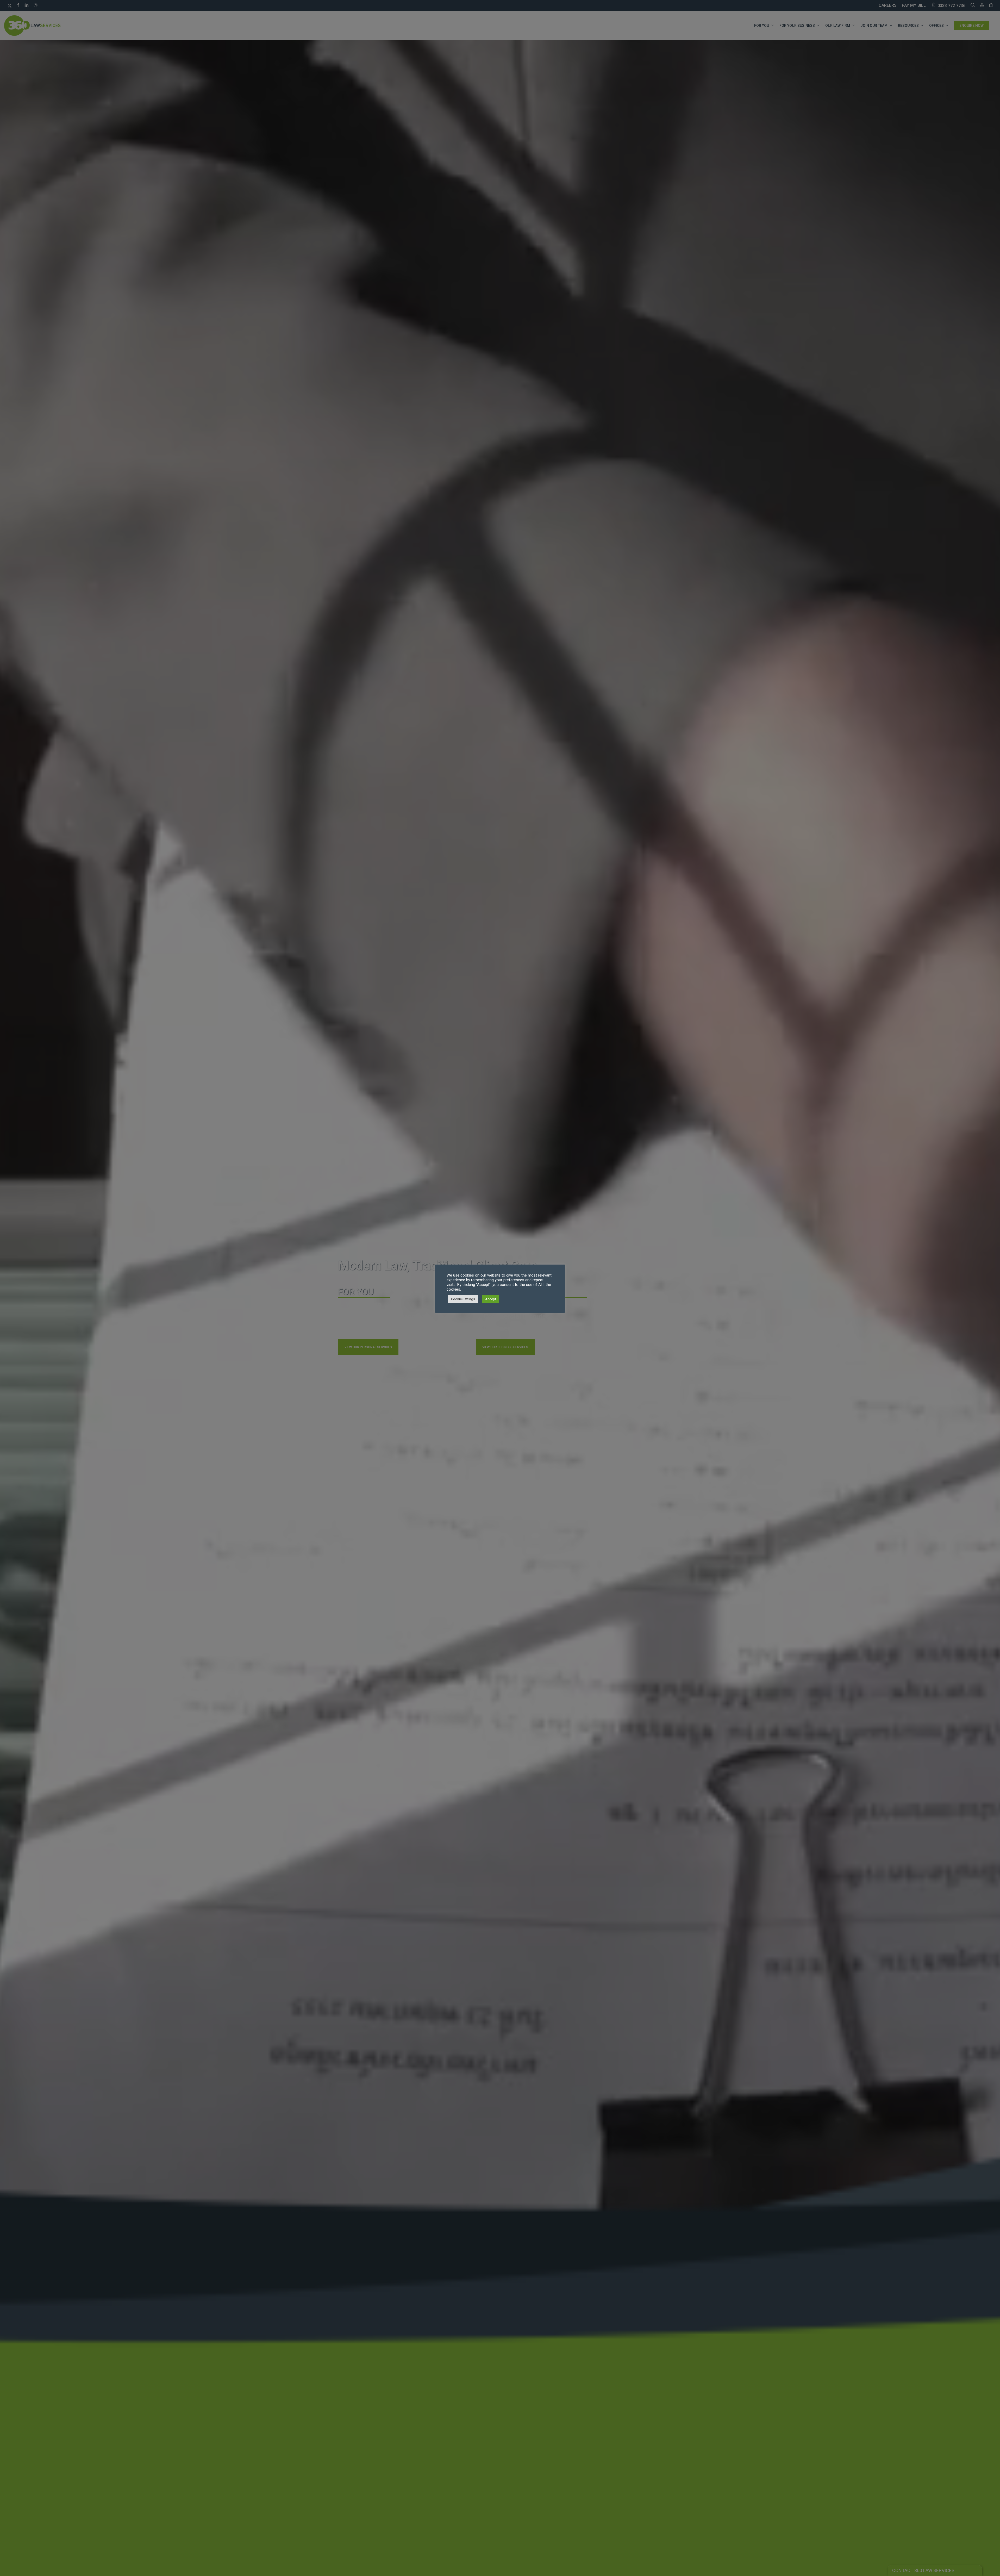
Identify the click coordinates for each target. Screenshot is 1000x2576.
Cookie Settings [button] (463, 1299)
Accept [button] (491, 1299)
